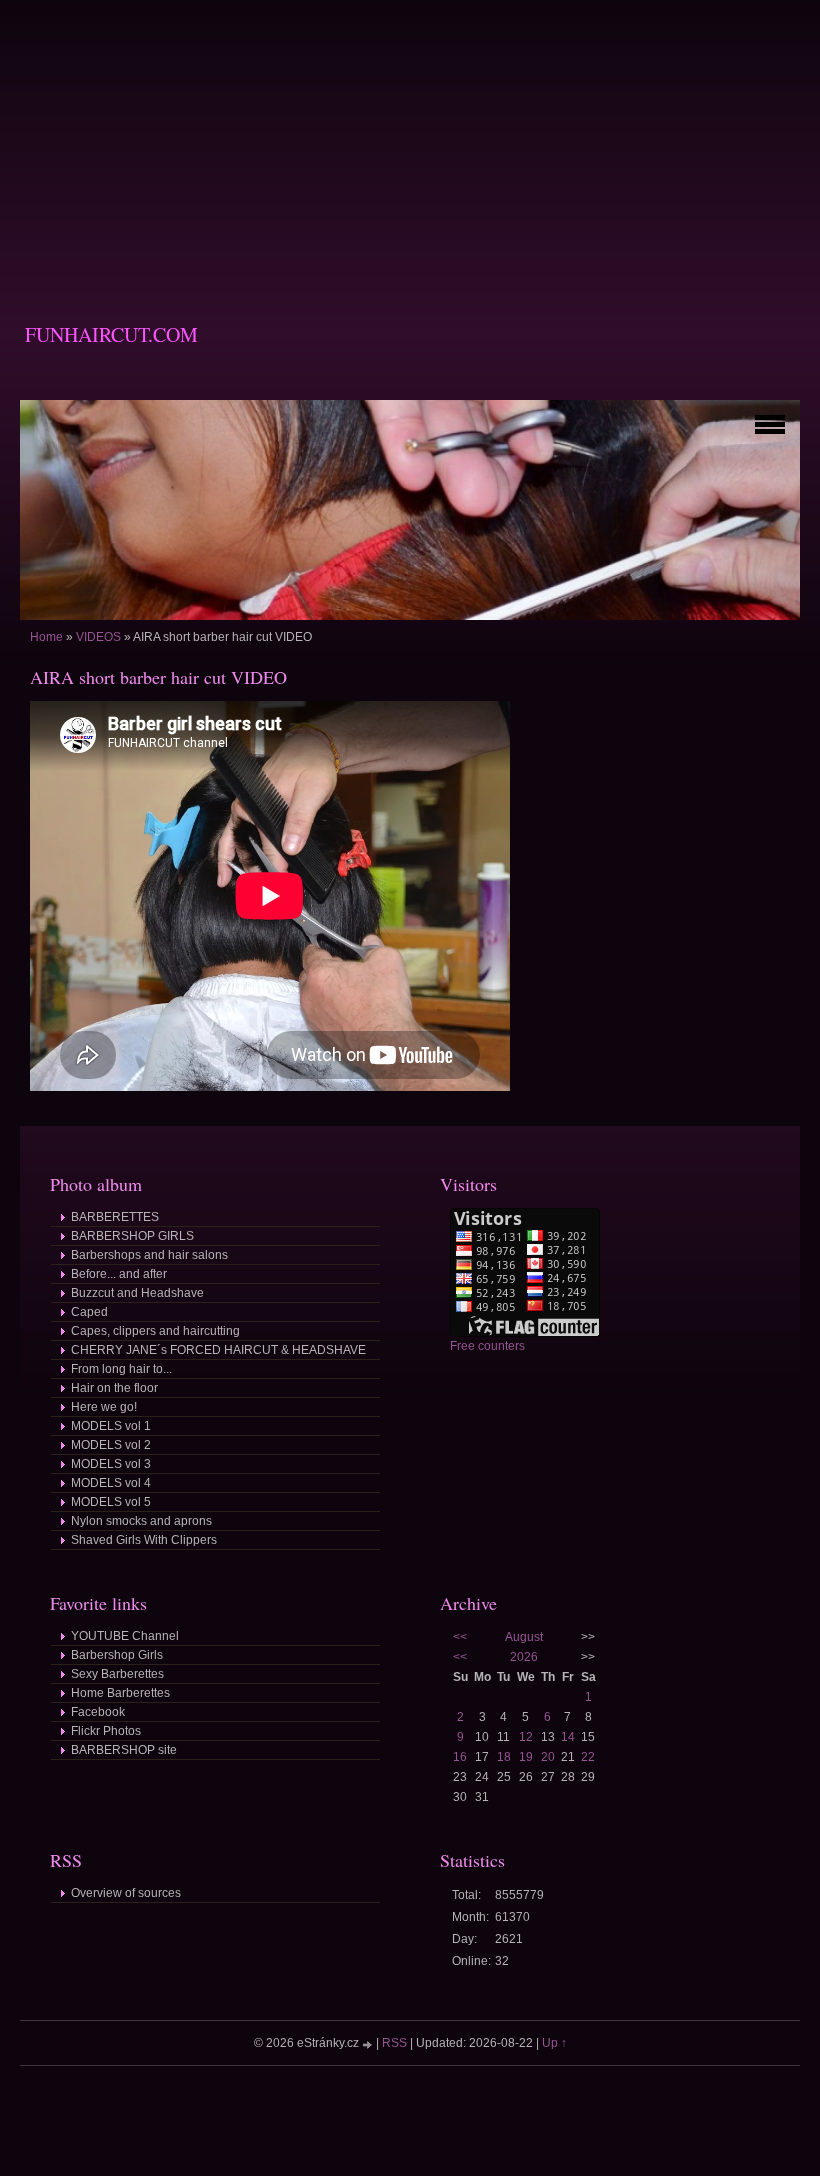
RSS (394, 2043)
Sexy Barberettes (117, 1674)
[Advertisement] (410, 140)
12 (526, 1737)
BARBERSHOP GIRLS (132, 1236)
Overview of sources (126, 1893)
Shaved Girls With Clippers (144, 1540)
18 (504, 1757)
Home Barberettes (120, 1693)
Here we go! (104, 1407)
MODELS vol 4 (111, 1483)
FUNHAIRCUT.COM (111, 334)
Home (46, 637)
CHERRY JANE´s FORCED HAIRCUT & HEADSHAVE (218, 1350)
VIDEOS (98, 637)
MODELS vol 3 (111, 1464)
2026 (524, 1657)
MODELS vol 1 (111, 1426)
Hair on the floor (114, 1388)
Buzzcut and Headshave (137, 1293)
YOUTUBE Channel (125, 1636)
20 (548, 1757)
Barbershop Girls (117, 1655)
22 (588, 1757)
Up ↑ (554, 2043)
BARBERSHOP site (124, 1750)
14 (568, 1737)
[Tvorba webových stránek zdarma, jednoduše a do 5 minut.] (369, 2044)
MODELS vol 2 (111, 1445)
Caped (89, 1312)
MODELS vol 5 (111, 1502)
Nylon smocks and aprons (141, 1521)
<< (460, 1637)
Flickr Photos (106, 1731)
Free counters (487, 1346)
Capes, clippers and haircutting (155, 1331)
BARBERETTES (115, 1217)
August (524, 1637)
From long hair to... (121, 1369)
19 (526, 1757)
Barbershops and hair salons (149, 1255)
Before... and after (119, 1274)
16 (460, 1757)
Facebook (98, 1712)
